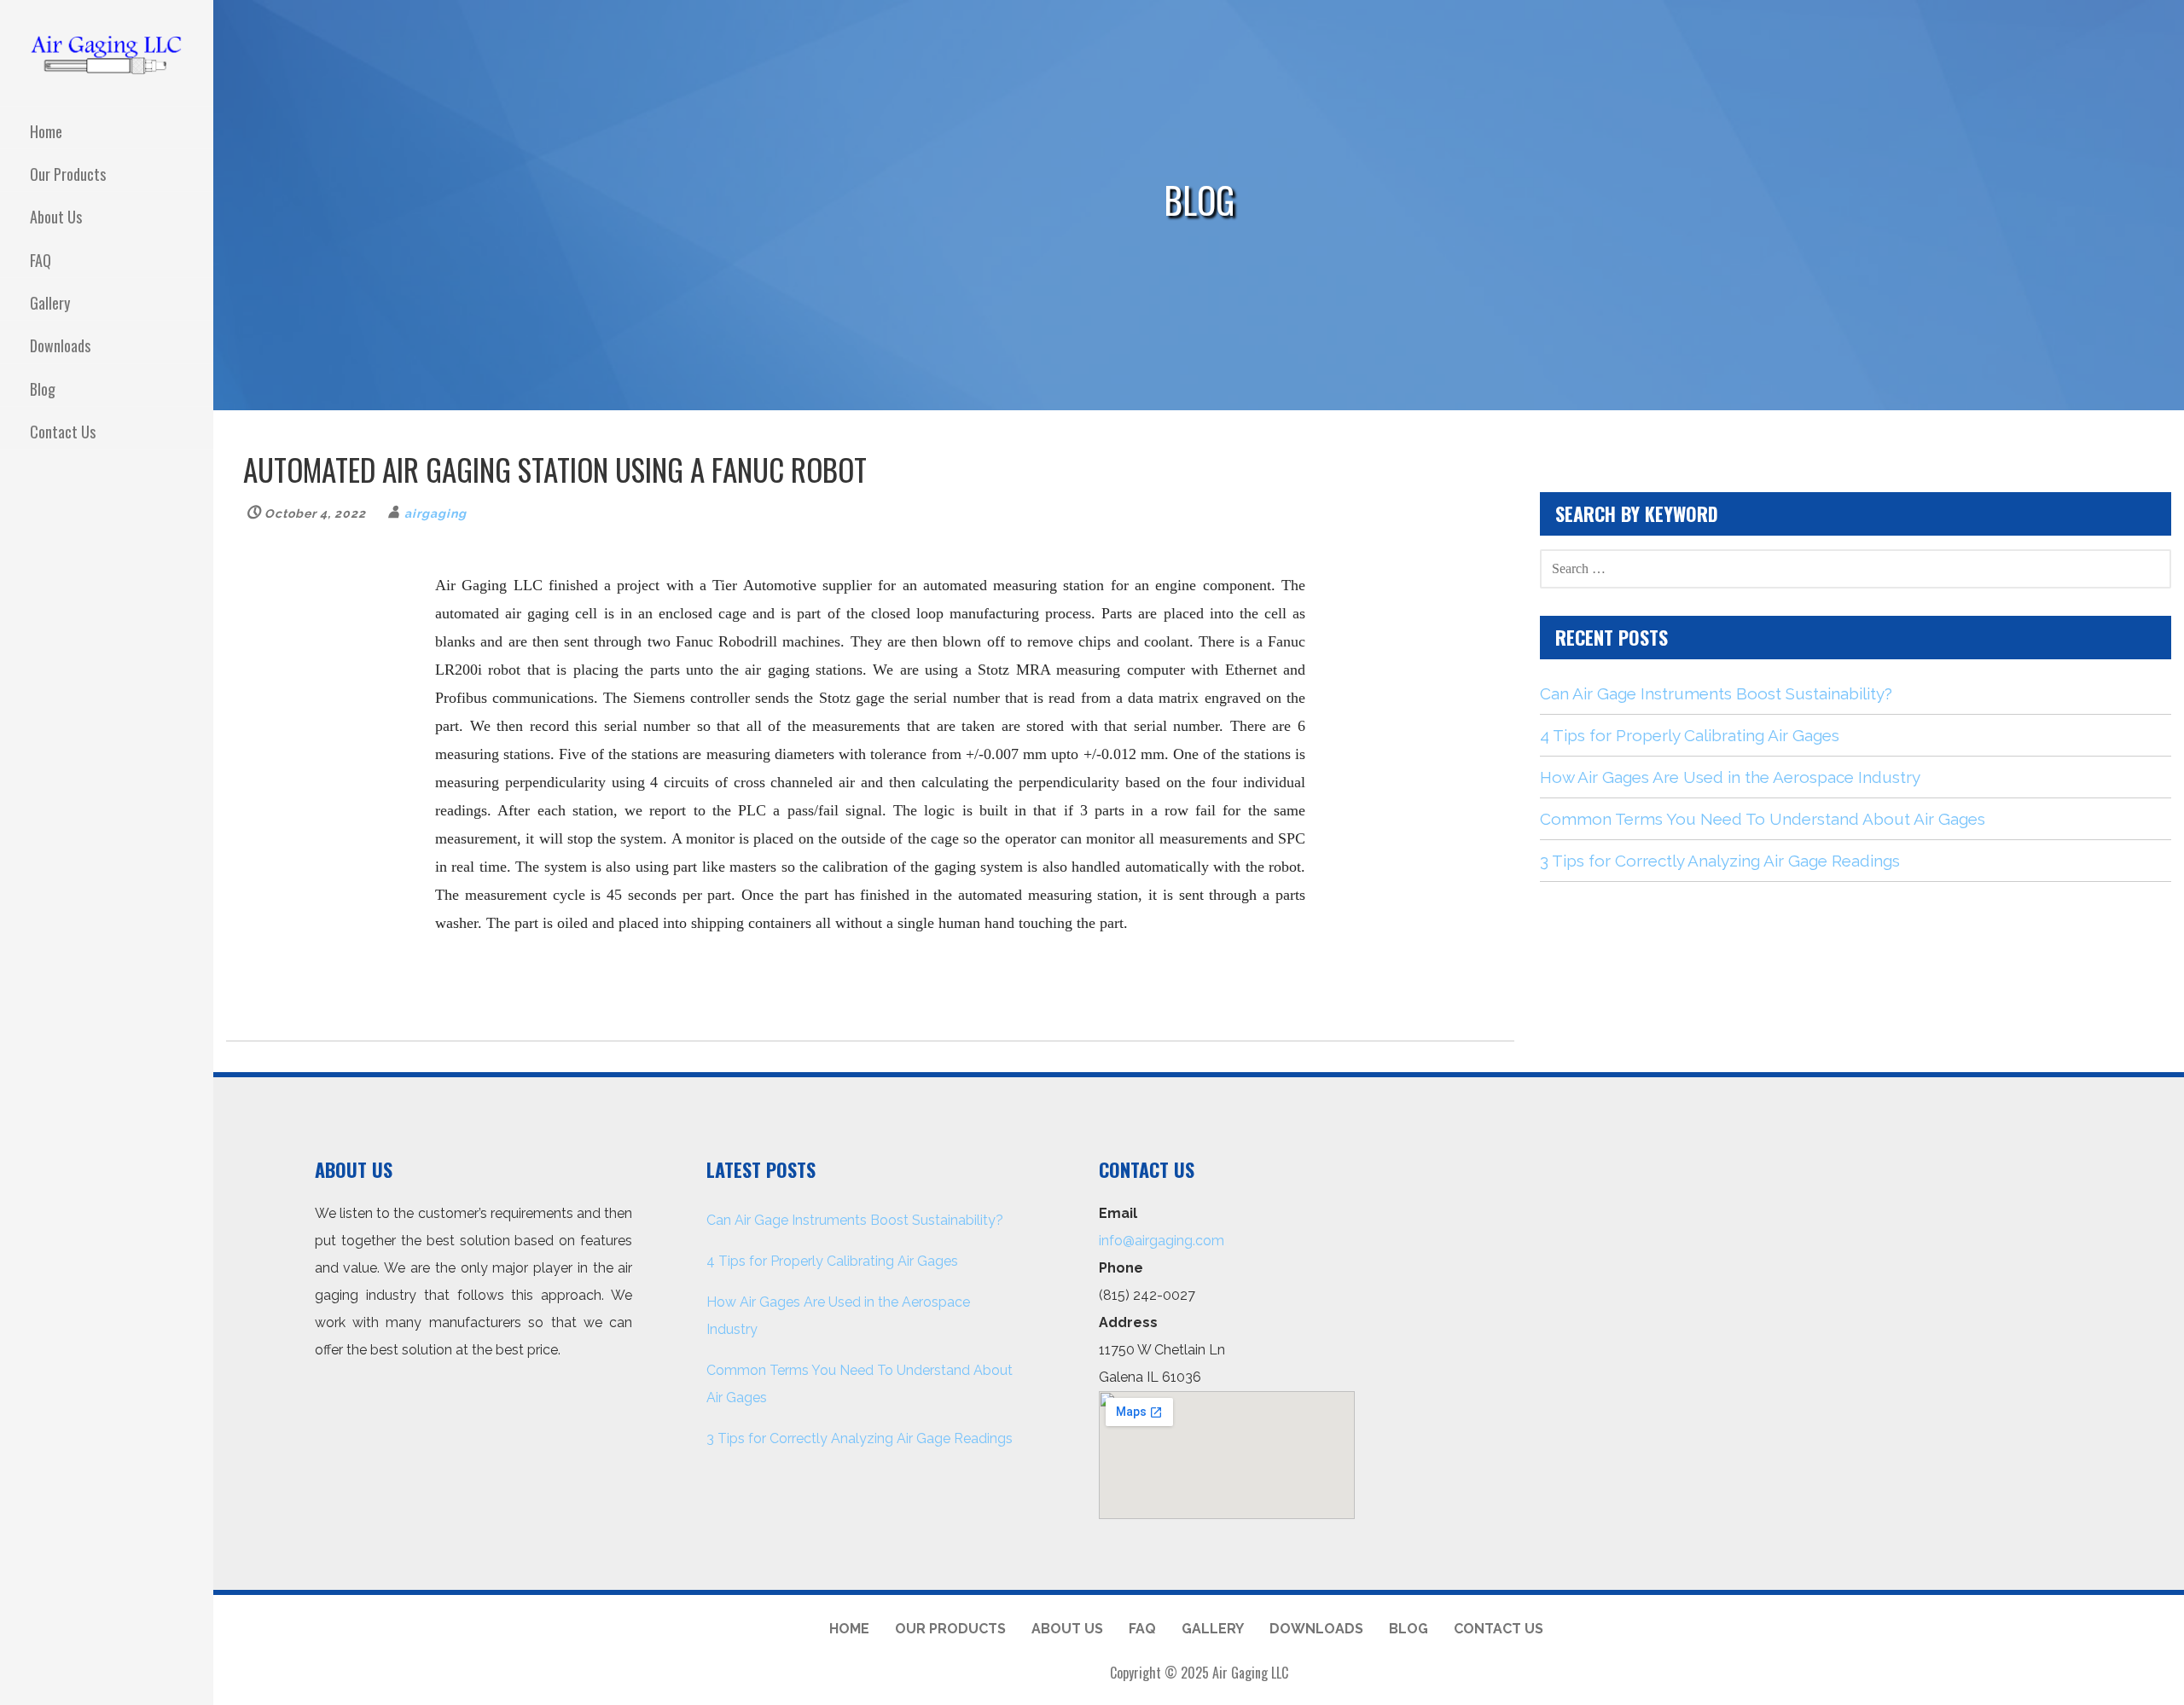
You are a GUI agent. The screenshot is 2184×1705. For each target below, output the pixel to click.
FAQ (41, 260)
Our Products (68, 174)
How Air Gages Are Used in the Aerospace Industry (1730, 777)
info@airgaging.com (1162, 1241)
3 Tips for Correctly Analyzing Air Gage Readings (1720, 861)
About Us (56, 217)
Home (46, 131)
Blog (43, 389)
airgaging (436, 513)
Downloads (60, 345)
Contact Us (63, 432)
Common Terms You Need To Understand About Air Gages (1763, 819)
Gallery (50, 303)
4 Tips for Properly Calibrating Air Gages (1690, 735)
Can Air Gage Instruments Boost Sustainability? (1716, 693)
